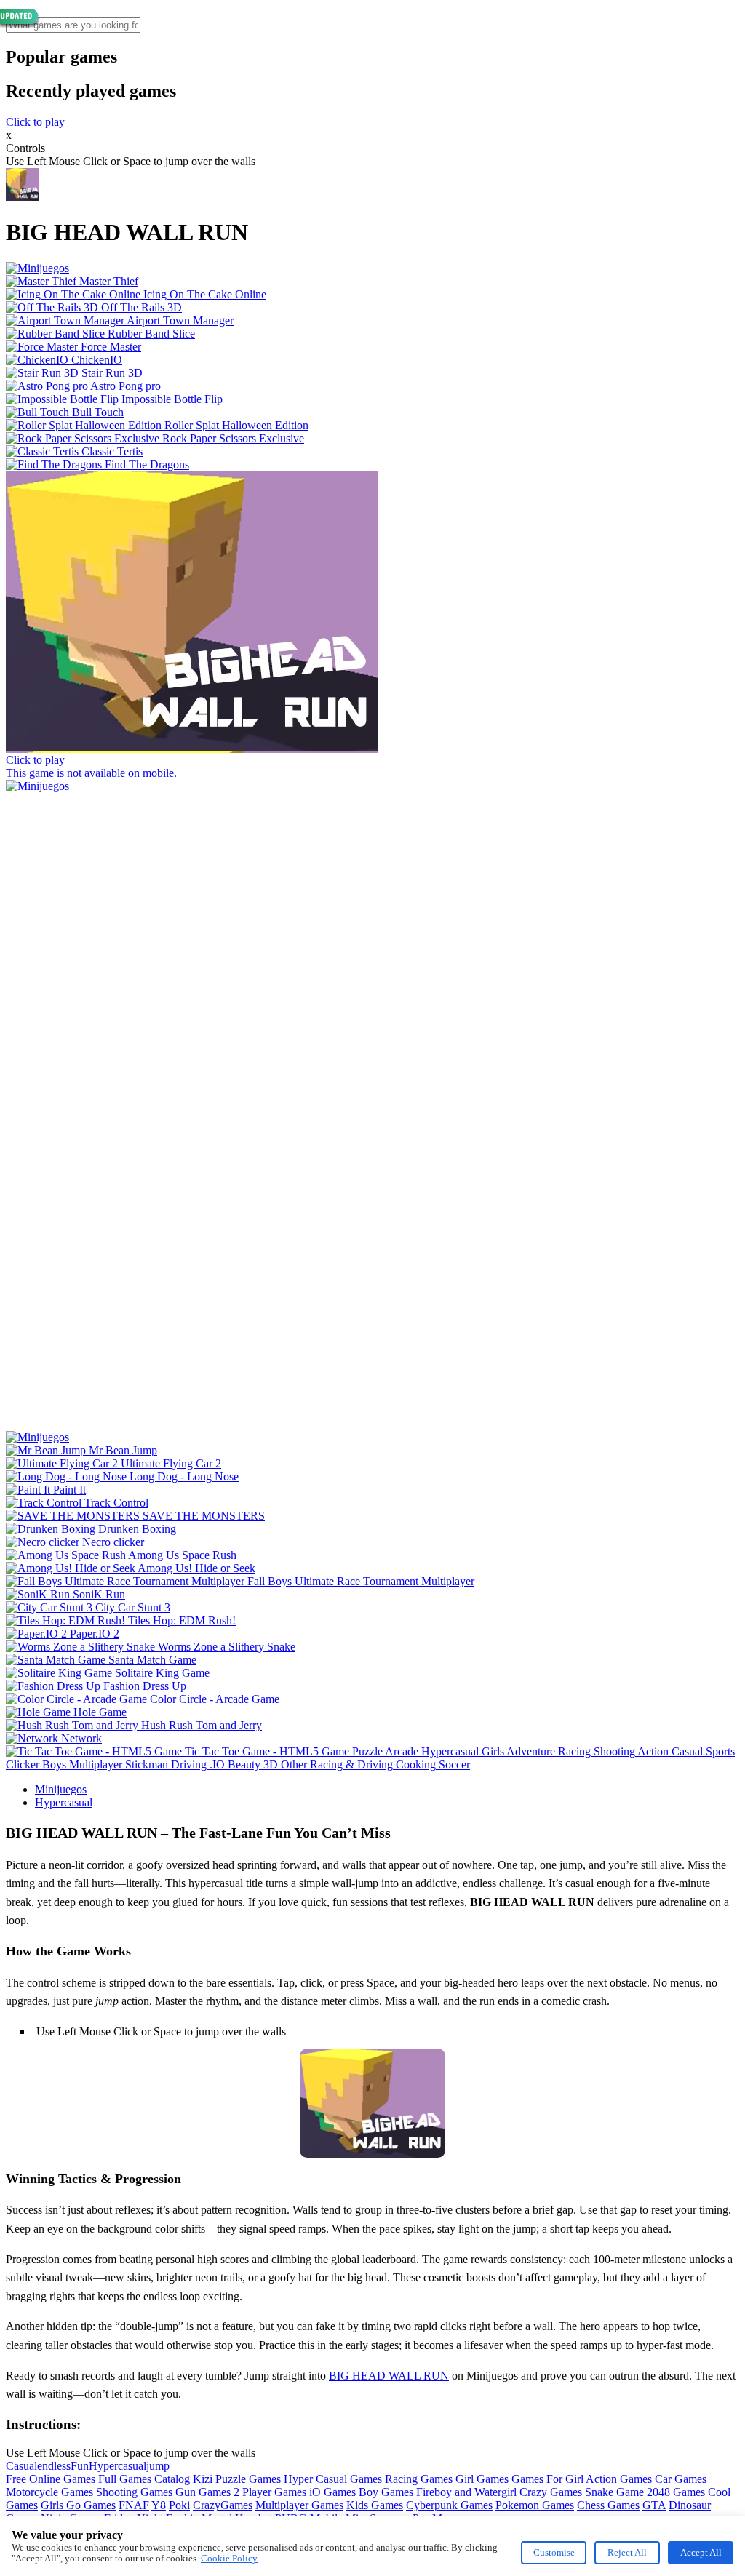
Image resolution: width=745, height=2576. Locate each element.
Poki (179, 2505)
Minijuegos (61, 1789)
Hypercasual (64, 1802)
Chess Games (608, 2505)
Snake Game (614, 2492)
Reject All (627, 2552)
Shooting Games (134, 2492)
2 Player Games (270, 2492)
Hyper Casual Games (333, 2479)
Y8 (159, 2505)
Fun (80, 2466)
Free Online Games (51, 2479)
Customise (554, 2552)
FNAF (134, 2505)
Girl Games (482, 2479)
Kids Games (375, 2505)
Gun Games (203, 2492)
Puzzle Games (248, 2479)
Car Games (681, 2479)
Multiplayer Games (299, 2505)
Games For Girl (547, 2479)
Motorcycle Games (49, 2492)
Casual (21, 2466)
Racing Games (419, 2479)
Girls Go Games (78, 2505)
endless (54, 2466)
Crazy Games (551, 2492)
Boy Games (386, 2492)
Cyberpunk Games (449, 2505)
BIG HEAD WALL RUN (389, 2376)
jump (158, 2466)
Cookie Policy (229, 2558)
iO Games (332, 2492)
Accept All (701, 2552)
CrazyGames (223, 2505)
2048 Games (676, 2492)
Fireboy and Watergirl (466, 2492)
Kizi (203, 2479)
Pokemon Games (535, 2505)
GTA (654, 2505)
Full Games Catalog (144, 2479)
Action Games (619, 2479)
